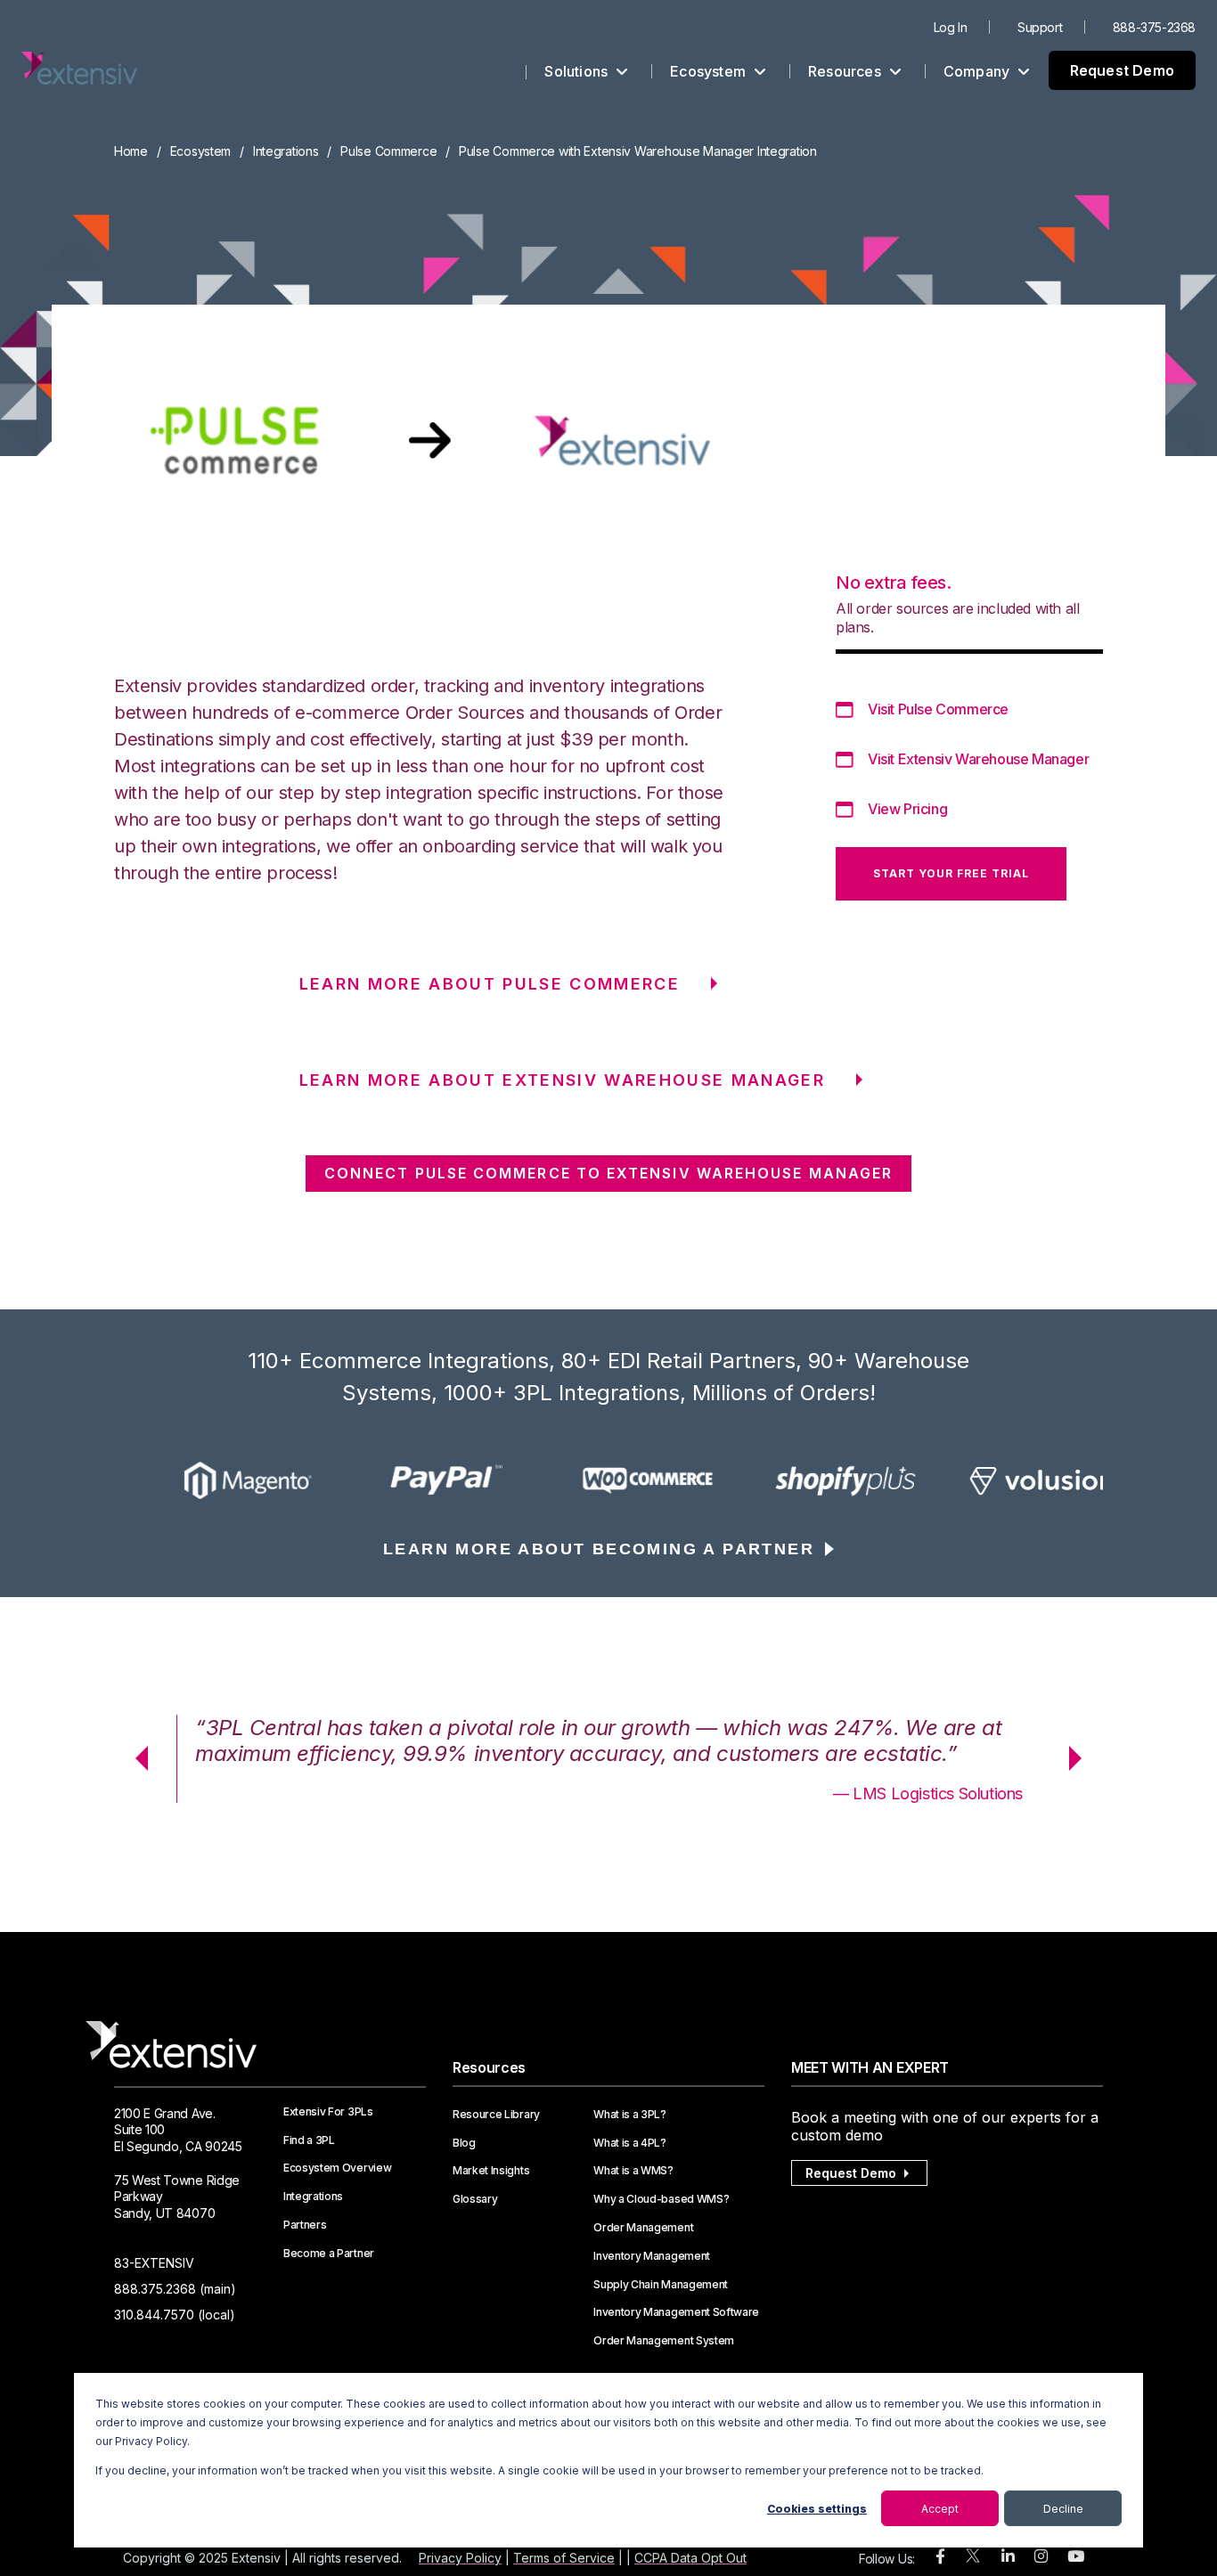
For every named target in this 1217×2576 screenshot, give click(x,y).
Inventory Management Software (676, 2312)
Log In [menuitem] (951, 27)
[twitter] (973, 2560)
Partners (305, 2225)
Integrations (286, 151)
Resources (846, 71)
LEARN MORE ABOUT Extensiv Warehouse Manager (563, 1080)
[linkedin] (1008, 2557)
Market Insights (491, 2171)
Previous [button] (135, 1758)
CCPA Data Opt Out (690, 2558)
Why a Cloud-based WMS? (661, 2199)
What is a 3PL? (630, 2115)
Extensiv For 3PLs (328, 2112)
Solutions (578, 71)
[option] (213, 1480)
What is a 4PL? (630, 2143)
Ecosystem (710, 71)
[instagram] (1041, 2557)
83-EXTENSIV (154, 2263)
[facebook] (940, 2557)
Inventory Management (652, 2256)
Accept (940, 2509)
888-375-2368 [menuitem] (1154, 27)
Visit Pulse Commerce (938, 709)
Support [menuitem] (1040, 27)
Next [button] (1082, 1758)
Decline (1063, 2509)
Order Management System (664, 2341)
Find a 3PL (309, 2140)
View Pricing (907, 809)
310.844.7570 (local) (175, 2315)
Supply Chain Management (661, 2285)
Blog (464, 2143)
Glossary (475, 2199)
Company (979, 71)
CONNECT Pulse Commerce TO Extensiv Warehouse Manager (608, 1173)
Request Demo (1122, 70)
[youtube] (1076, 2557)
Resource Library (496, 2115)
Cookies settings (817, 2509)
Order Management (643, 2228)
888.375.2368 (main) (175, 2289)
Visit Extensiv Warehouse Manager (978, 759)
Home (131, 151)
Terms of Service (564, 2558)
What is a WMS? (633, 2171)
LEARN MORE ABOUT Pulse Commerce (490, 984)
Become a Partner (329, 2254)
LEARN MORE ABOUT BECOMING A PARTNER (599, 1549)
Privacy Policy (460, 2558)
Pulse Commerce (388, 151)
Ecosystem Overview (337, 2168)
